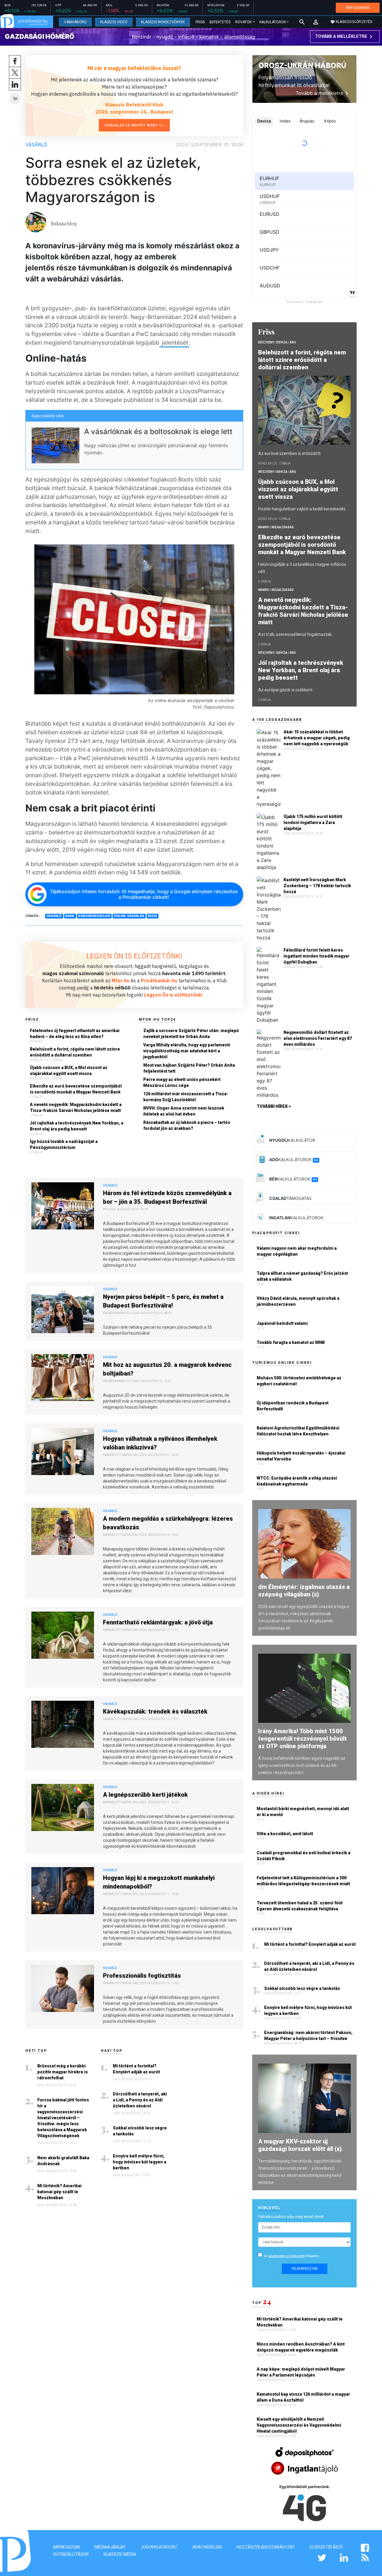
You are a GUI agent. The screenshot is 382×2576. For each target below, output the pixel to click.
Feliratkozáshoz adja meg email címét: (291, 2217)
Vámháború (75, 22)
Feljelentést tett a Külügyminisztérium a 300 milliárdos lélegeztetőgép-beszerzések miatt (303, 1881)
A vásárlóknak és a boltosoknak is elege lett (158, 432)
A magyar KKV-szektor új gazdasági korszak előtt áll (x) (300, 2145)
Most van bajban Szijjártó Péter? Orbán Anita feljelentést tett (189, 1068)
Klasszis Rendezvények (163, 22)
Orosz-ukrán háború (302, 65)
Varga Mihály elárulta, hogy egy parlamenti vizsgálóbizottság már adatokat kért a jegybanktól (187, 1051)
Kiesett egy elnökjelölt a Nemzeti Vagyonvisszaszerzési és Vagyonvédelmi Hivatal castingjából (299, 2425)
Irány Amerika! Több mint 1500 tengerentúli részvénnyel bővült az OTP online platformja (302, 1739)
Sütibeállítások (71, 2554)
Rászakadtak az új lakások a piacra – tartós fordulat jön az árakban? (187, 1125)
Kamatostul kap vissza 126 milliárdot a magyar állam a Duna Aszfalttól (303, 2397)
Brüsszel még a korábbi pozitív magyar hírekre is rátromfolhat (63, 2072)
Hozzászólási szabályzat (266, 2547)
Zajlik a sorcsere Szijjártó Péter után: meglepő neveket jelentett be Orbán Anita (191, 1034)
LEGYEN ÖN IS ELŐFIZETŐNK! (134, 956)
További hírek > (274, 1106)
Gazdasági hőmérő (40, 36)
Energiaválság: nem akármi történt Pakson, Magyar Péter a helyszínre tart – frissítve (308, 2036)
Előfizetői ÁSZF (326, 2547)
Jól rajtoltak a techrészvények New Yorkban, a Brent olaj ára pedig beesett (77, 1126)
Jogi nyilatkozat (159, 2547)
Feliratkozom (305, 2269)
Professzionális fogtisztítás (142, 1976)
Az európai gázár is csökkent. (286, 690)
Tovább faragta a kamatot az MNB (291, 1342)
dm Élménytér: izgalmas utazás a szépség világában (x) (304, 1591)
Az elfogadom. (292, 2256)
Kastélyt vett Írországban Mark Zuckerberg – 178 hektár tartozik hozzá (317, 886)
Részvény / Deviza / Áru (277, 342)
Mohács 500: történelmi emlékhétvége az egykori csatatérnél (299, 1381)
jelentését (174, 343)
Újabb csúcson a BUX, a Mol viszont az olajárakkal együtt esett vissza (69, 1071)
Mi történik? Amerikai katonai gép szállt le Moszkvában (59, 2192)
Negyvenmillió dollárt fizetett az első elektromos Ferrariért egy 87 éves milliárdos (318, 1038)
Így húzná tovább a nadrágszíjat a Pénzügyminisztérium (64, 1144)
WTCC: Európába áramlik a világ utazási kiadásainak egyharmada (297, 1481)
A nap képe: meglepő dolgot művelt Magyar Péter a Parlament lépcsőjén (301, 2372)
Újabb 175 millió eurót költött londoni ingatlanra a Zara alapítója (313, 822)
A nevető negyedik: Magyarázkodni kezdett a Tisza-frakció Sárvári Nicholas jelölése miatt (76, 1107)
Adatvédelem (207, 2547)
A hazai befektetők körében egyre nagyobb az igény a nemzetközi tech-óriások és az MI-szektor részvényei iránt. (302, 1765)
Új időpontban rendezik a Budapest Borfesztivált (293, 1406)
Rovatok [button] (243, 22)
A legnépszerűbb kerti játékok (145, 1795)
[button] (316, 22)
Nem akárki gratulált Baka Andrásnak (63, 2161)
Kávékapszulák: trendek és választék (155, 1711)
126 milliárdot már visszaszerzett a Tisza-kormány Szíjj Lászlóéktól (186, 1097)
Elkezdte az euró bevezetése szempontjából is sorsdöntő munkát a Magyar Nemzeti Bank (76, 1089)
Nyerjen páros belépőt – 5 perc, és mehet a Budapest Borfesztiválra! (163, 1301)
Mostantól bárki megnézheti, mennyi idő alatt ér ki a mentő (303, 1812)
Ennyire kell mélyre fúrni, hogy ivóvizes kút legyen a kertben (140, 2162)
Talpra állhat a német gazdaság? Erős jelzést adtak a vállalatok (302, 1276)
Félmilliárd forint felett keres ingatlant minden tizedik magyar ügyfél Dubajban (316, 956)
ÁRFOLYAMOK (358, 8)
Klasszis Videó (114, 22)
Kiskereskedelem (94, 916)
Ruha (152, 916)
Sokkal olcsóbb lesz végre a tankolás (140, 2131)
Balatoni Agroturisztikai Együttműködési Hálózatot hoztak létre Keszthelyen (298, 1431)
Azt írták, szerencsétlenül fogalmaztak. (295, 634)
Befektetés (220, 22)
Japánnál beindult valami (282, 1323)
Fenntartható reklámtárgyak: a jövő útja (158, 1622)
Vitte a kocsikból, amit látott (285, 1834)
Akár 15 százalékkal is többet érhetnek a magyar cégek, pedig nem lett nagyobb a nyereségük (317, 738)
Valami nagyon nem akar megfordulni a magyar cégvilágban (297, 1251)
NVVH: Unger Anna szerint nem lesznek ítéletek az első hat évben (184, 1111)
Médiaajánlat (110, 2547)
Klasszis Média (120, 2554)
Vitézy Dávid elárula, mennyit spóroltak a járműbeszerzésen (298, 1301)
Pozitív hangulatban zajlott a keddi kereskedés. (302, 509)
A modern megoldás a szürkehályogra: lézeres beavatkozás (168, 1523)
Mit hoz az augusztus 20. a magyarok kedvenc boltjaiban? (167, 1369)
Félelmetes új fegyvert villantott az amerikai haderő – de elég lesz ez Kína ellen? (75, 1034)
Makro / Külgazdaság (276, 527)
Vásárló (36, 145)
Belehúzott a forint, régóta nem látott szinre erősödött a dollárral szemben (75, 1052)
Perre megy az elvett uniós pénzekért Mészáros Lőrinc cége (182, 1082)
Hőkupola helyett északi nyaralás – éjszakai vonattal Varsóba (301, 1456)
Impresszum (66, 2547)
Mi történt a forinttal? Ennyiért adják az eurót (136, 2069)
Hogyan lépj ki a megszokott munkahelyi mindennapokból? (159, 1882)
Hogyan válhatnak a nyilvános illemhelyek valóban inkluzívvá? (160, 1443)
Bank (70, 916)
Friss (200, 22)
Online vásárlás (129, 916)
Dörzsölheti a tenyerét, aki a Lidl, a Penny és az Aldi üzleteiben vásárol (140, 2100)
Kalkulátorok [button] (273, 22)
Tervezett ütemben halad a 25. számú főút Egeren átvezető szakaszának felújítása (300, 1906)
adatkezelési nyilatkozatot (286, 2256)
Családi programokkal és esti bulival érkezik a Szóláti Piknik (304, 1856)
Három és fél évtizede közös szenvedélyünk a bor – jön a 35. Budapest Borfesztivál (167, 1197)
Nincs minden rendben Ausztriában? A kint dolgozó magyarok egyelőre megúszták (301, 2347)
